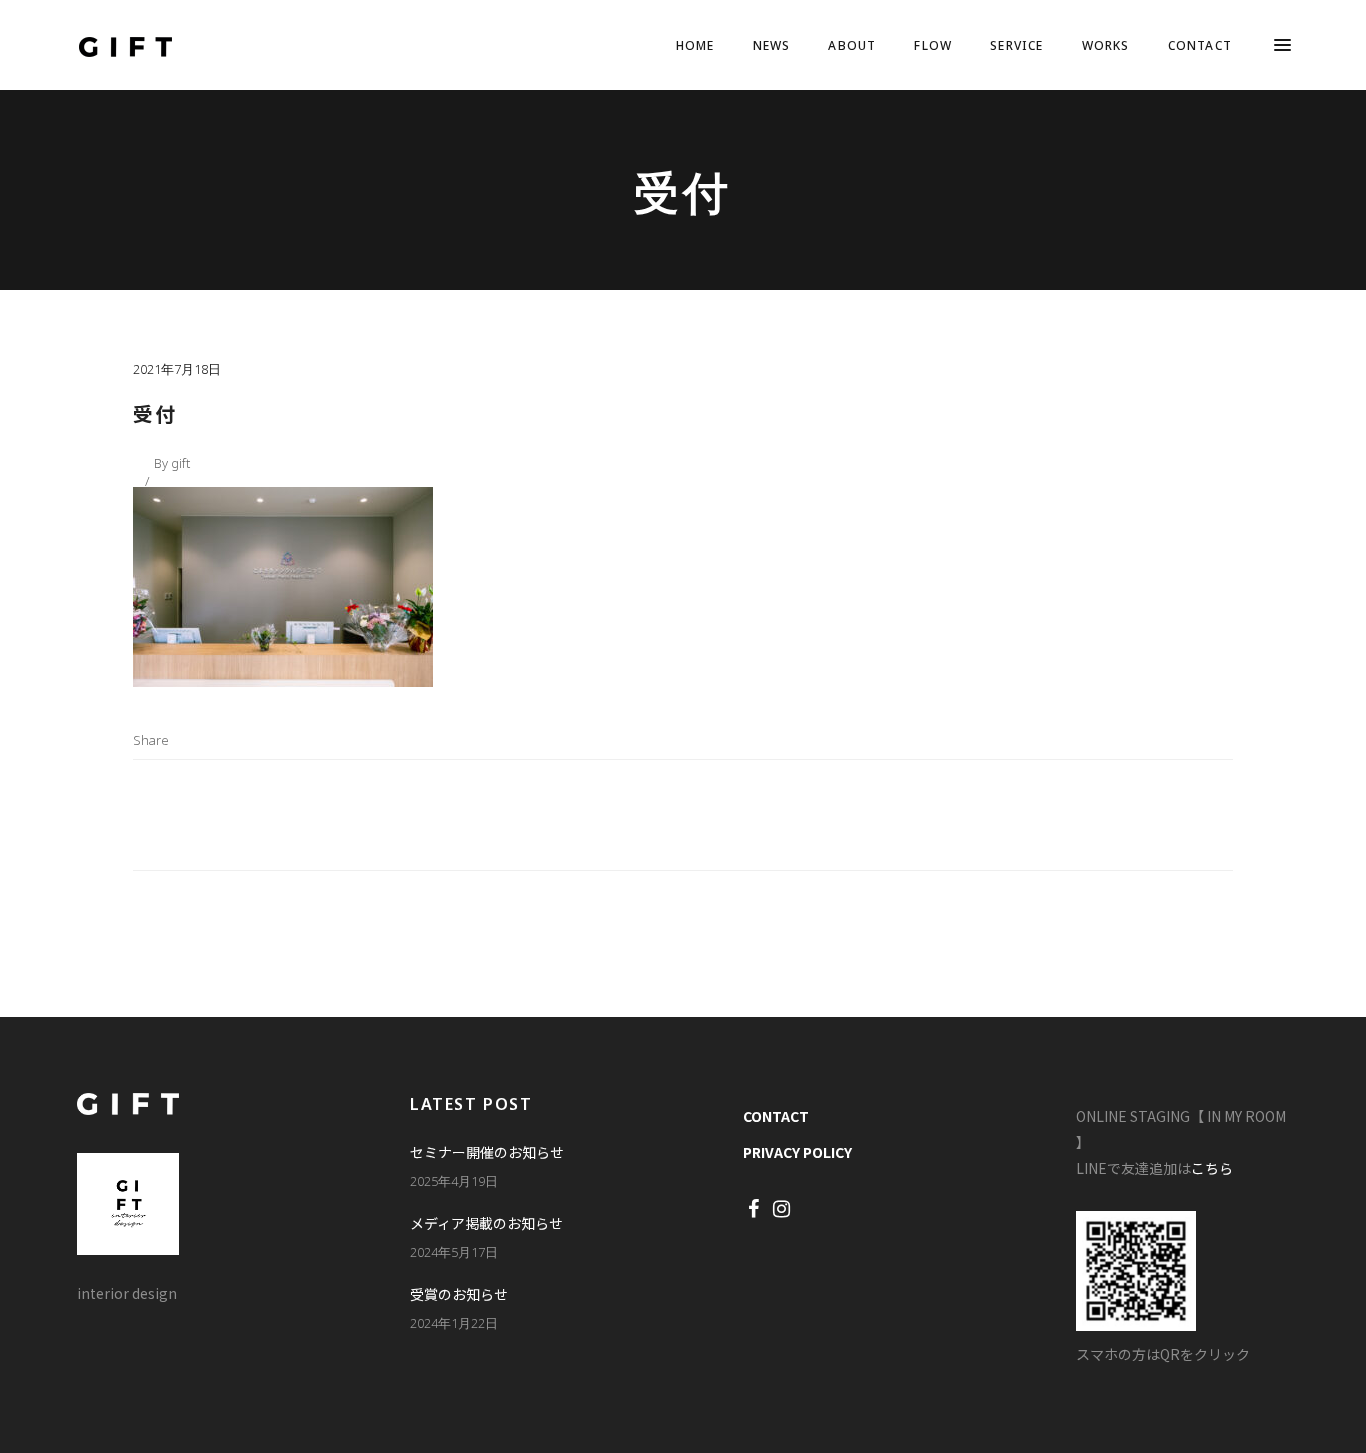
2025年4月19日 (454, 1181)
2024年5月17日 (454, 1252)
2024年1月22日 (454, 1323)
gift (180, 463)
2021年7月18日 (177, 369)
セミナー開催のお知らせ (487, 1152)
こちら (1212, 1168)
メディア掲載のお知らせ (486, 1223)
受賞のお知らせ (459, 1294)
